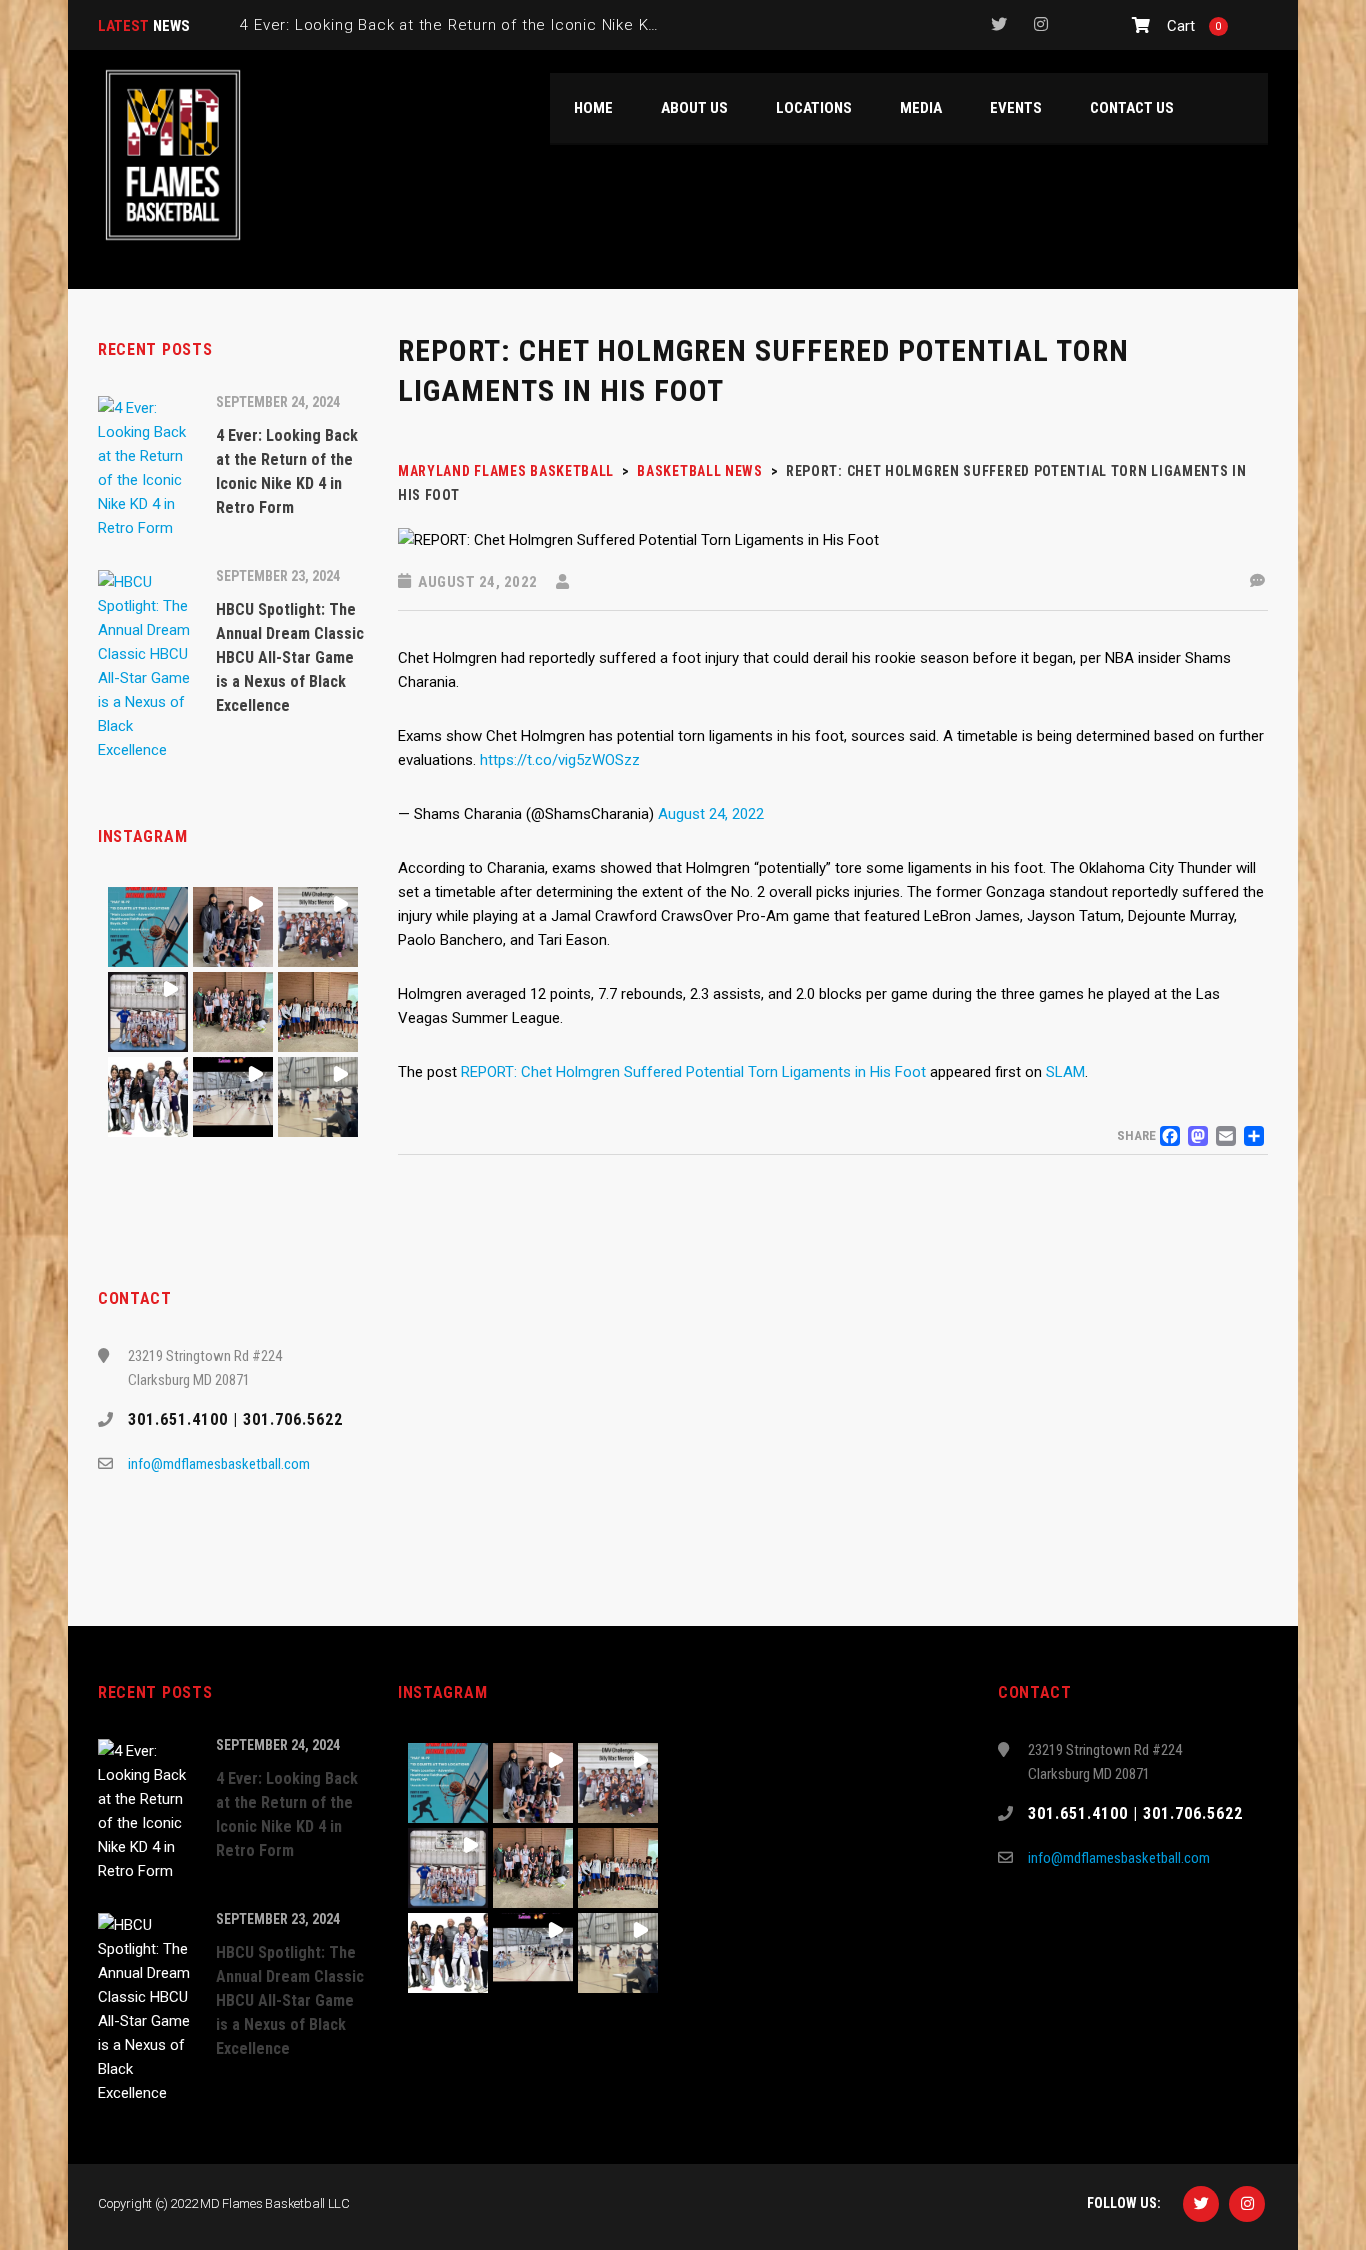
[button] (148, 927)
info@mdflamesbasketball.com (219, 1464)
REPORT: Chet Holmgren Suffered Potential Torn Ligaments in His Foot (693, 1072)
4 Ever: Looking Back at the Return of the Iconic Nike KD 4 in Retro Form (509, 25)
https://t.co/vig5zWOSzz (560, 760)
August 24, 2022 (711, 814)
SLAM (1065, 1072)
